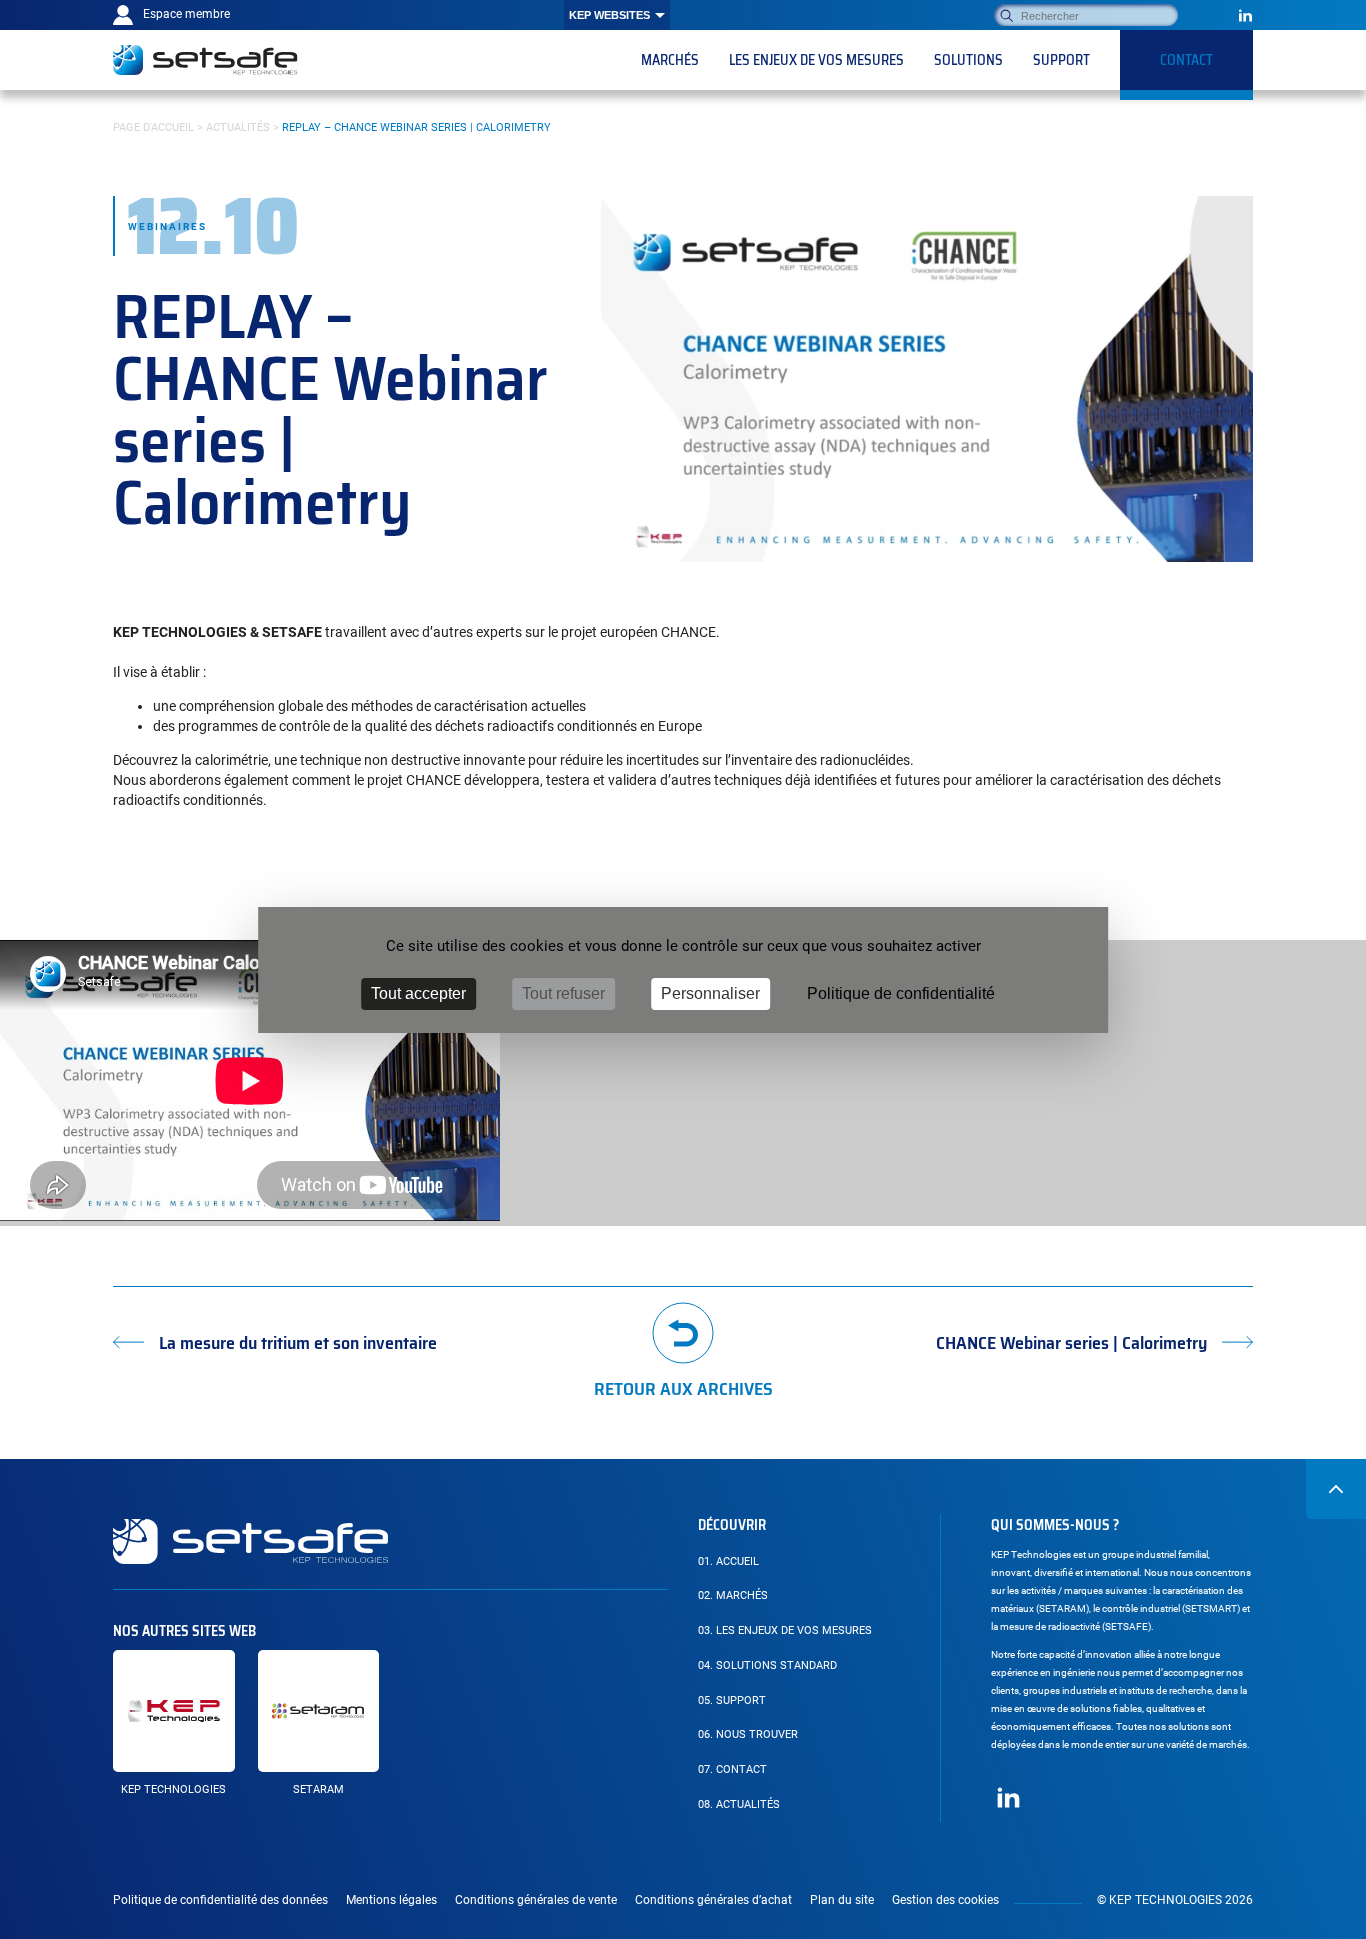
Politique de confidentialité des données (220, 1900)
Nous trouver (748, 1734)
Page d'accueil (153, 127)
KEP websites (609, 15)
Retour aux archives (683, 1387)
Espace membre (186, 14)
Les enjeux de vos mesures (785, 1630)
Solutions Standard (767, 1665)
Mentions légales (391, 1900)
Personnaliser (710, 993)
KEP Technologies (173, 1789)
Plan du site (842, 1900)
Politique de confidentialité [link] (901, 993)
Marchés (733, 1595)
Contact (732, 1769)
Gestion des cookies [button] (945, 1900)
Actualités (238, 127)
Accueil (728, 1561)
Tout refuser (563, 993)
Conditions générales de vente (536, 1900)
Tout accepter (418, 993)
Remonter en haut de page (1336, 1489)
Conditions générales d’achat (713, 1900)
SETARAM (318, 1789)
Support (732, 1700)
